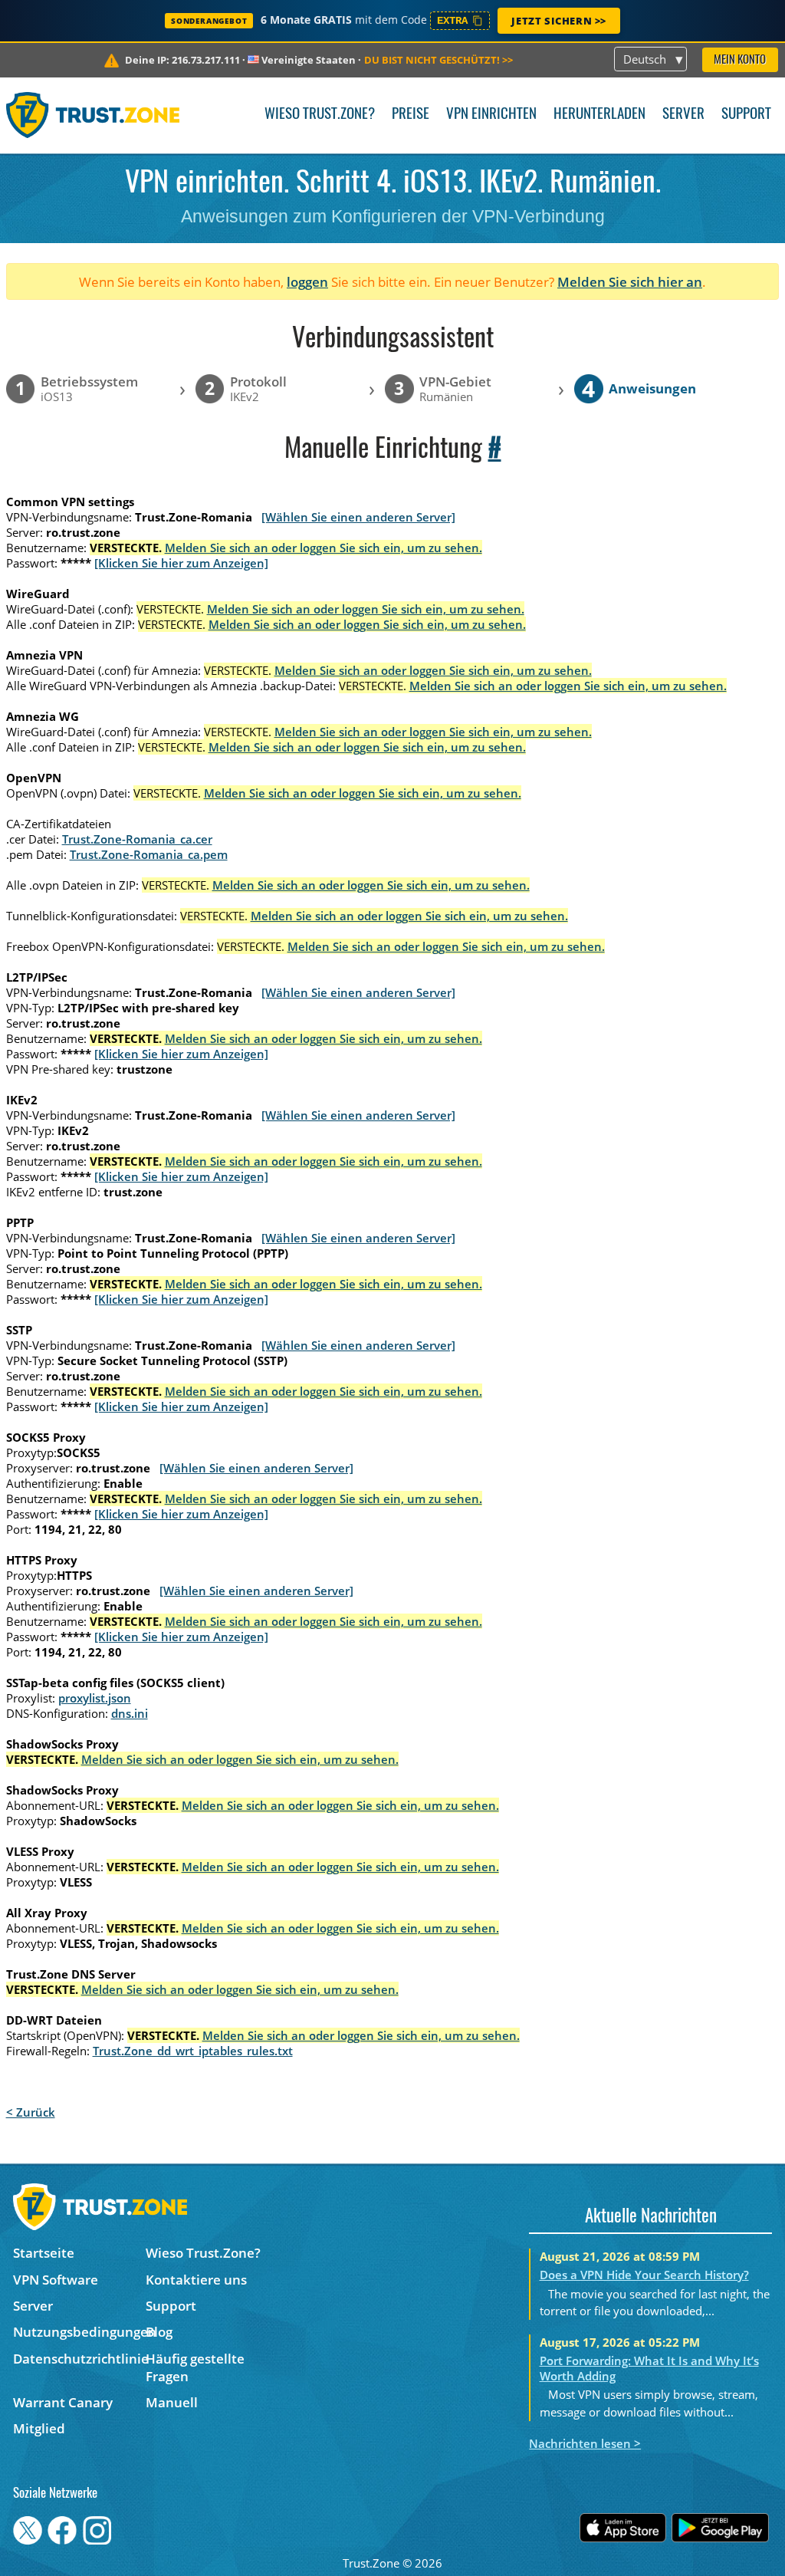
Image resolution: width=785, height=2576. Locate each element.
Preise (411, 115)
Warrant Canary (63, 2402)
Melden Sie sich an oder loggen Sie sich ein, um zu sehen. (324, 548)
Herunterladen (599, 115)
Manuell (172, 2402)
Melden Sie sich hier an (630, 282)
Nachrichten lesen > (585, 2443)
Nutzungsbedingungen (79, 2332)
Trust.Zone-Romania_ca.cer (137, 839)
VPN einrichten (491, 115)
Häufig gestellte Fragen (195, 2367)
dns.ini (130, 1713)
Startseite (44, 2253)
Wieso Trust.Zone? (320, 115)
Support (746, 115)
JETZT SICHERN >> (559, 21)
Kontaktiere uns (196, 2280)
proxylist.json (95, 1698)
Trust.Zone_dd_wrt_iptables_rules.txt (193, 2051)
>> (438, 60)
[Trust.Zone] (93, 115)
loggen (307, 282)
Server (683, 115)
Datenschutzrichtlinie (79, 2359)
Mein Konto (740, 60)
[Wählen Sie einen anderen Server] (358, 517)
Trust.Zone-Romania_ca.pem (149, 854)
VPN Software (56, 2280)
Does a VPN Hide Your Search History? (644, 2275)
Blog (159, 2332)
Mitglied (39, 2428)
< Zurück (31, 2112)
